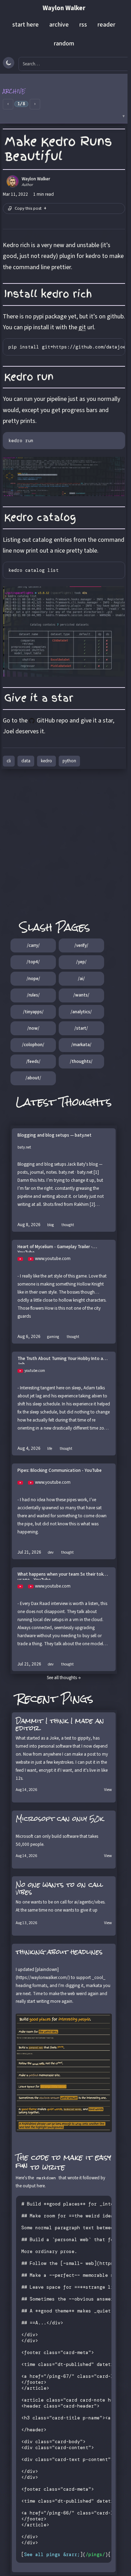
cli (9, 761)
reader (106, 25)
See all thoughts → (64, 1678)
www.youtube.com (53, 1259)
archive (59, 25)
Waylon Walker (64, 8)
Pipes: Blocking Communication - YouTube (60, 1471)
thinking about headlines (59, 1952)
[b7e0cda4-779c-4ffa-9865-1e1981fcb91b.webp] (64, 2073)
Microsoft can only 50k (60, 1819)
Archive (14, 91)
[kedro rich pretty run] (64, 476)
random (64, 44)
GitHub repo (52, 721)
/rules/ (33, 995)
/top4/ (33, 962)
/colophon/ (33, 1045)
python (69, 761)
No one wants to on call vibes (59, 1888)
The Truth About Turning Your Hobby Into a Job (60, 1360)
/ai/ (81, 979)
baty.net (24, 1147)
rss (83, 25)
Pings (77, 1699)
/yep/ (81, 962)
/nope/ (33, 979)
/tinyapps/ (33, 1012)
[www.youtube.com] (23, 1259)
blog (50, 1225)
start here (26, 25)
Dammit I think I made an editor (60, 1724)
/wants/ (81, 995)
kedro (46, 761)
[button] (64, 99)
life (50, 1449)
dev (51, 1552)
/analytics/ (81, 1012)
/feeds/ (33, 1062)
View (108, 1790)
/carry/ (33, 945)
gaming (53, 1337)
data (26, 761)
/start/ (81, 1028)
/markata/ (81, 1045)
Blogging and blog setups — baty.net (54, 1135)
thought (68, 1225)
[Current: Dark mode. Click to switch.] (9, 63)
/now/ (33, 1028)
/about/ (33, 1078)
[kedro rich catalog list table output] (64, 632)
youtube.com (35, 1371)
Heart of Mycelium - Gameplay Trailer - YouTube (55, 1248)
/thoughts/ (81, 1062)
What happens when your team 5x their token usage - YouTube (63, 1576)
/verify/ (81, 945)
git (82, 327)
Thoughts (86, 1102)
